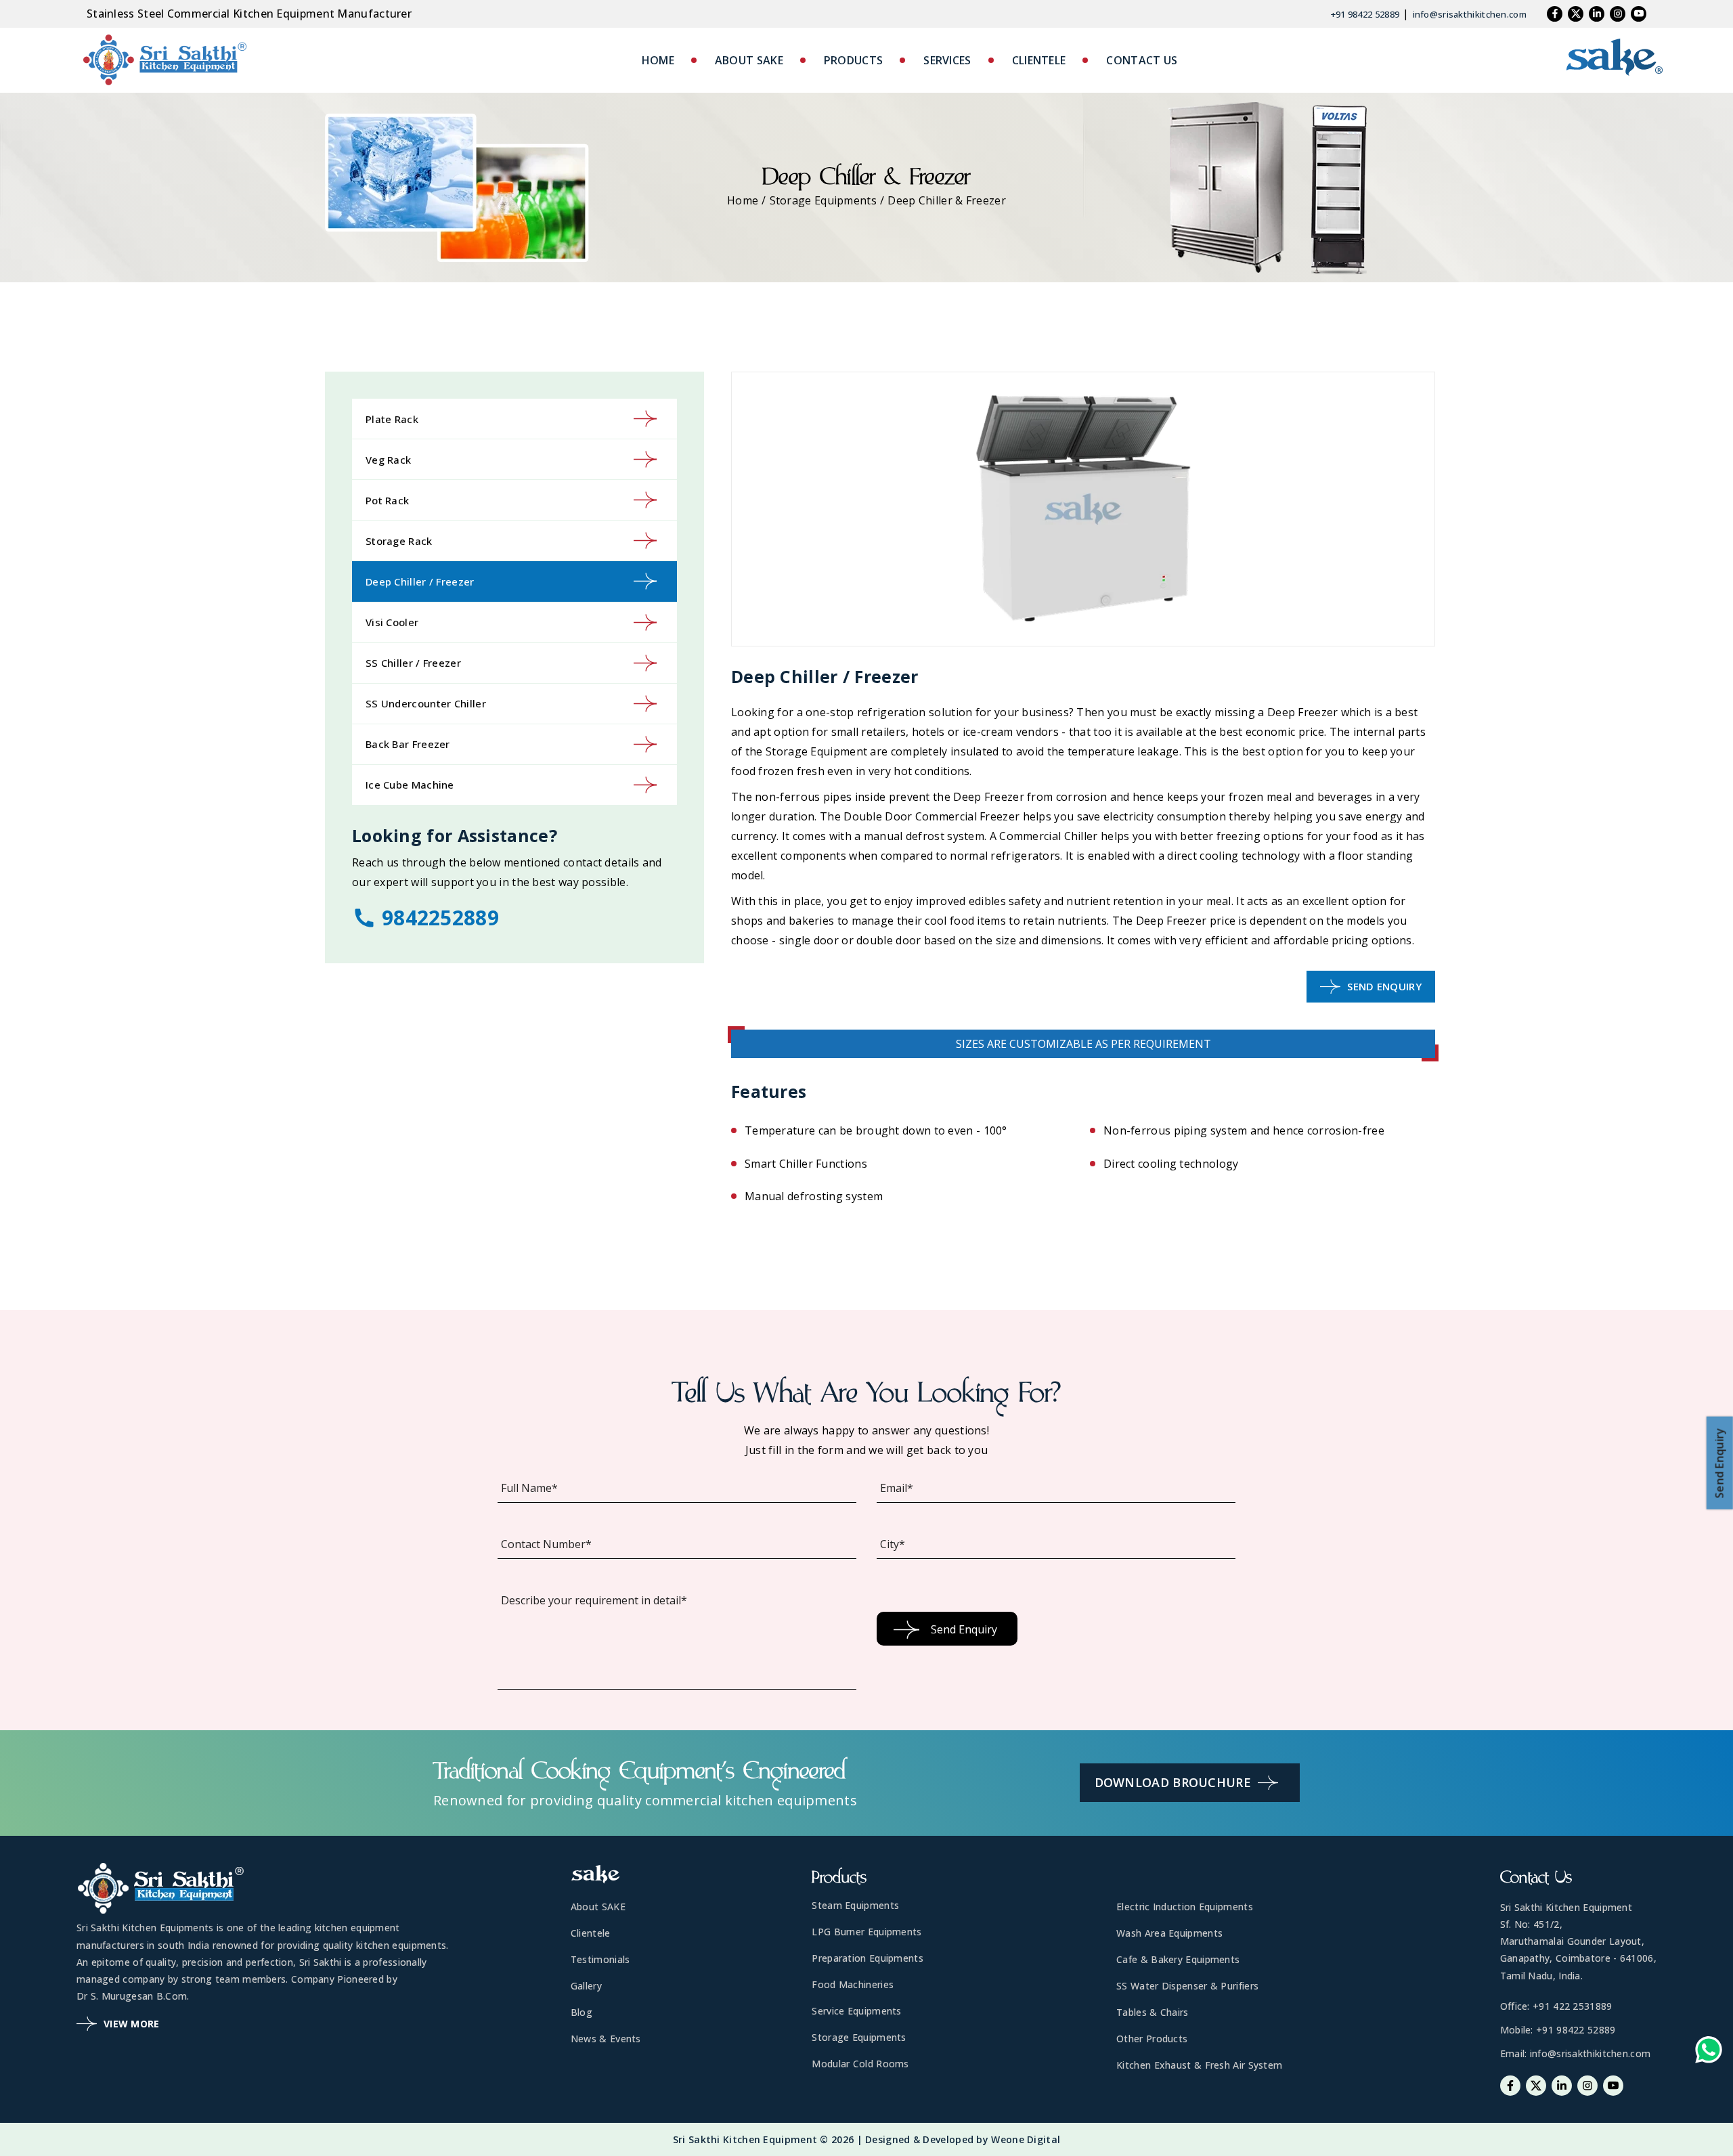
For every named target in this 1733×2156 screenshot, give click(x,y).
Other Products (1152, 2039)
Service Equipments (856, 2011)
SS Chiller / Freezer (413, 663)
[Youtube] (1639, 14)
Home (743, 200)
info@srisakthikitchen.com (1470, 14)
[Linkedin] (1597, 14)
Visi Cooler (392, 622)
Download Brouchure (1173, 1782)
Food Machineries (853, 1984)
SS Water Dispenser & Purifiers (1187, 1986)
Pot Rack (387, 500)
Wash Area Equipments (1169, 1933)
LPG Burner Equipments (866, 1932)
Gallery (586, 1986)
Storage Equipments (823, 200)
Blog (582, 2012)
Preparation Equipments (868, 1958)
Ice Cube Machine (410, 785)
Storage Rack (399, 541)
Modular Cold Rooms (860, 2064)
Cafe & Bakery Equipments (1178, 1959)
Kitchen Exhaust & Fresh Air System (1199, 2065)
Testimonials (600, 1959)
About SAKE (598, 1907)
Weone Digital (1026, 2139)
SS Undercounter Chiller (426, 703)
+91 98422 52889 (1365, 14)
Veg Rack (388, 460)
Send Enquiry (1384, 986)
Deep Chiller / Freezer (420, 581)
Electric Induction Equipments (1185, 1907)
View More (132, 2024)
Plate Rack (392, 419)
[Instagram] (1618, 14)
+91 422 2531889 (1573, 2006)
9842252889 (440, 918)
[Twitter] (1576, 14)
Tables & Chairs (1153, 2012)
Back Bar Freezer (408, 744)
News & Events (606, 2039)
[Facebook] (1555, 14)
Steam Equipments (855, 1905)
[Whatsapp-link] (1709, 2053)
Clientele (591, 1933)
